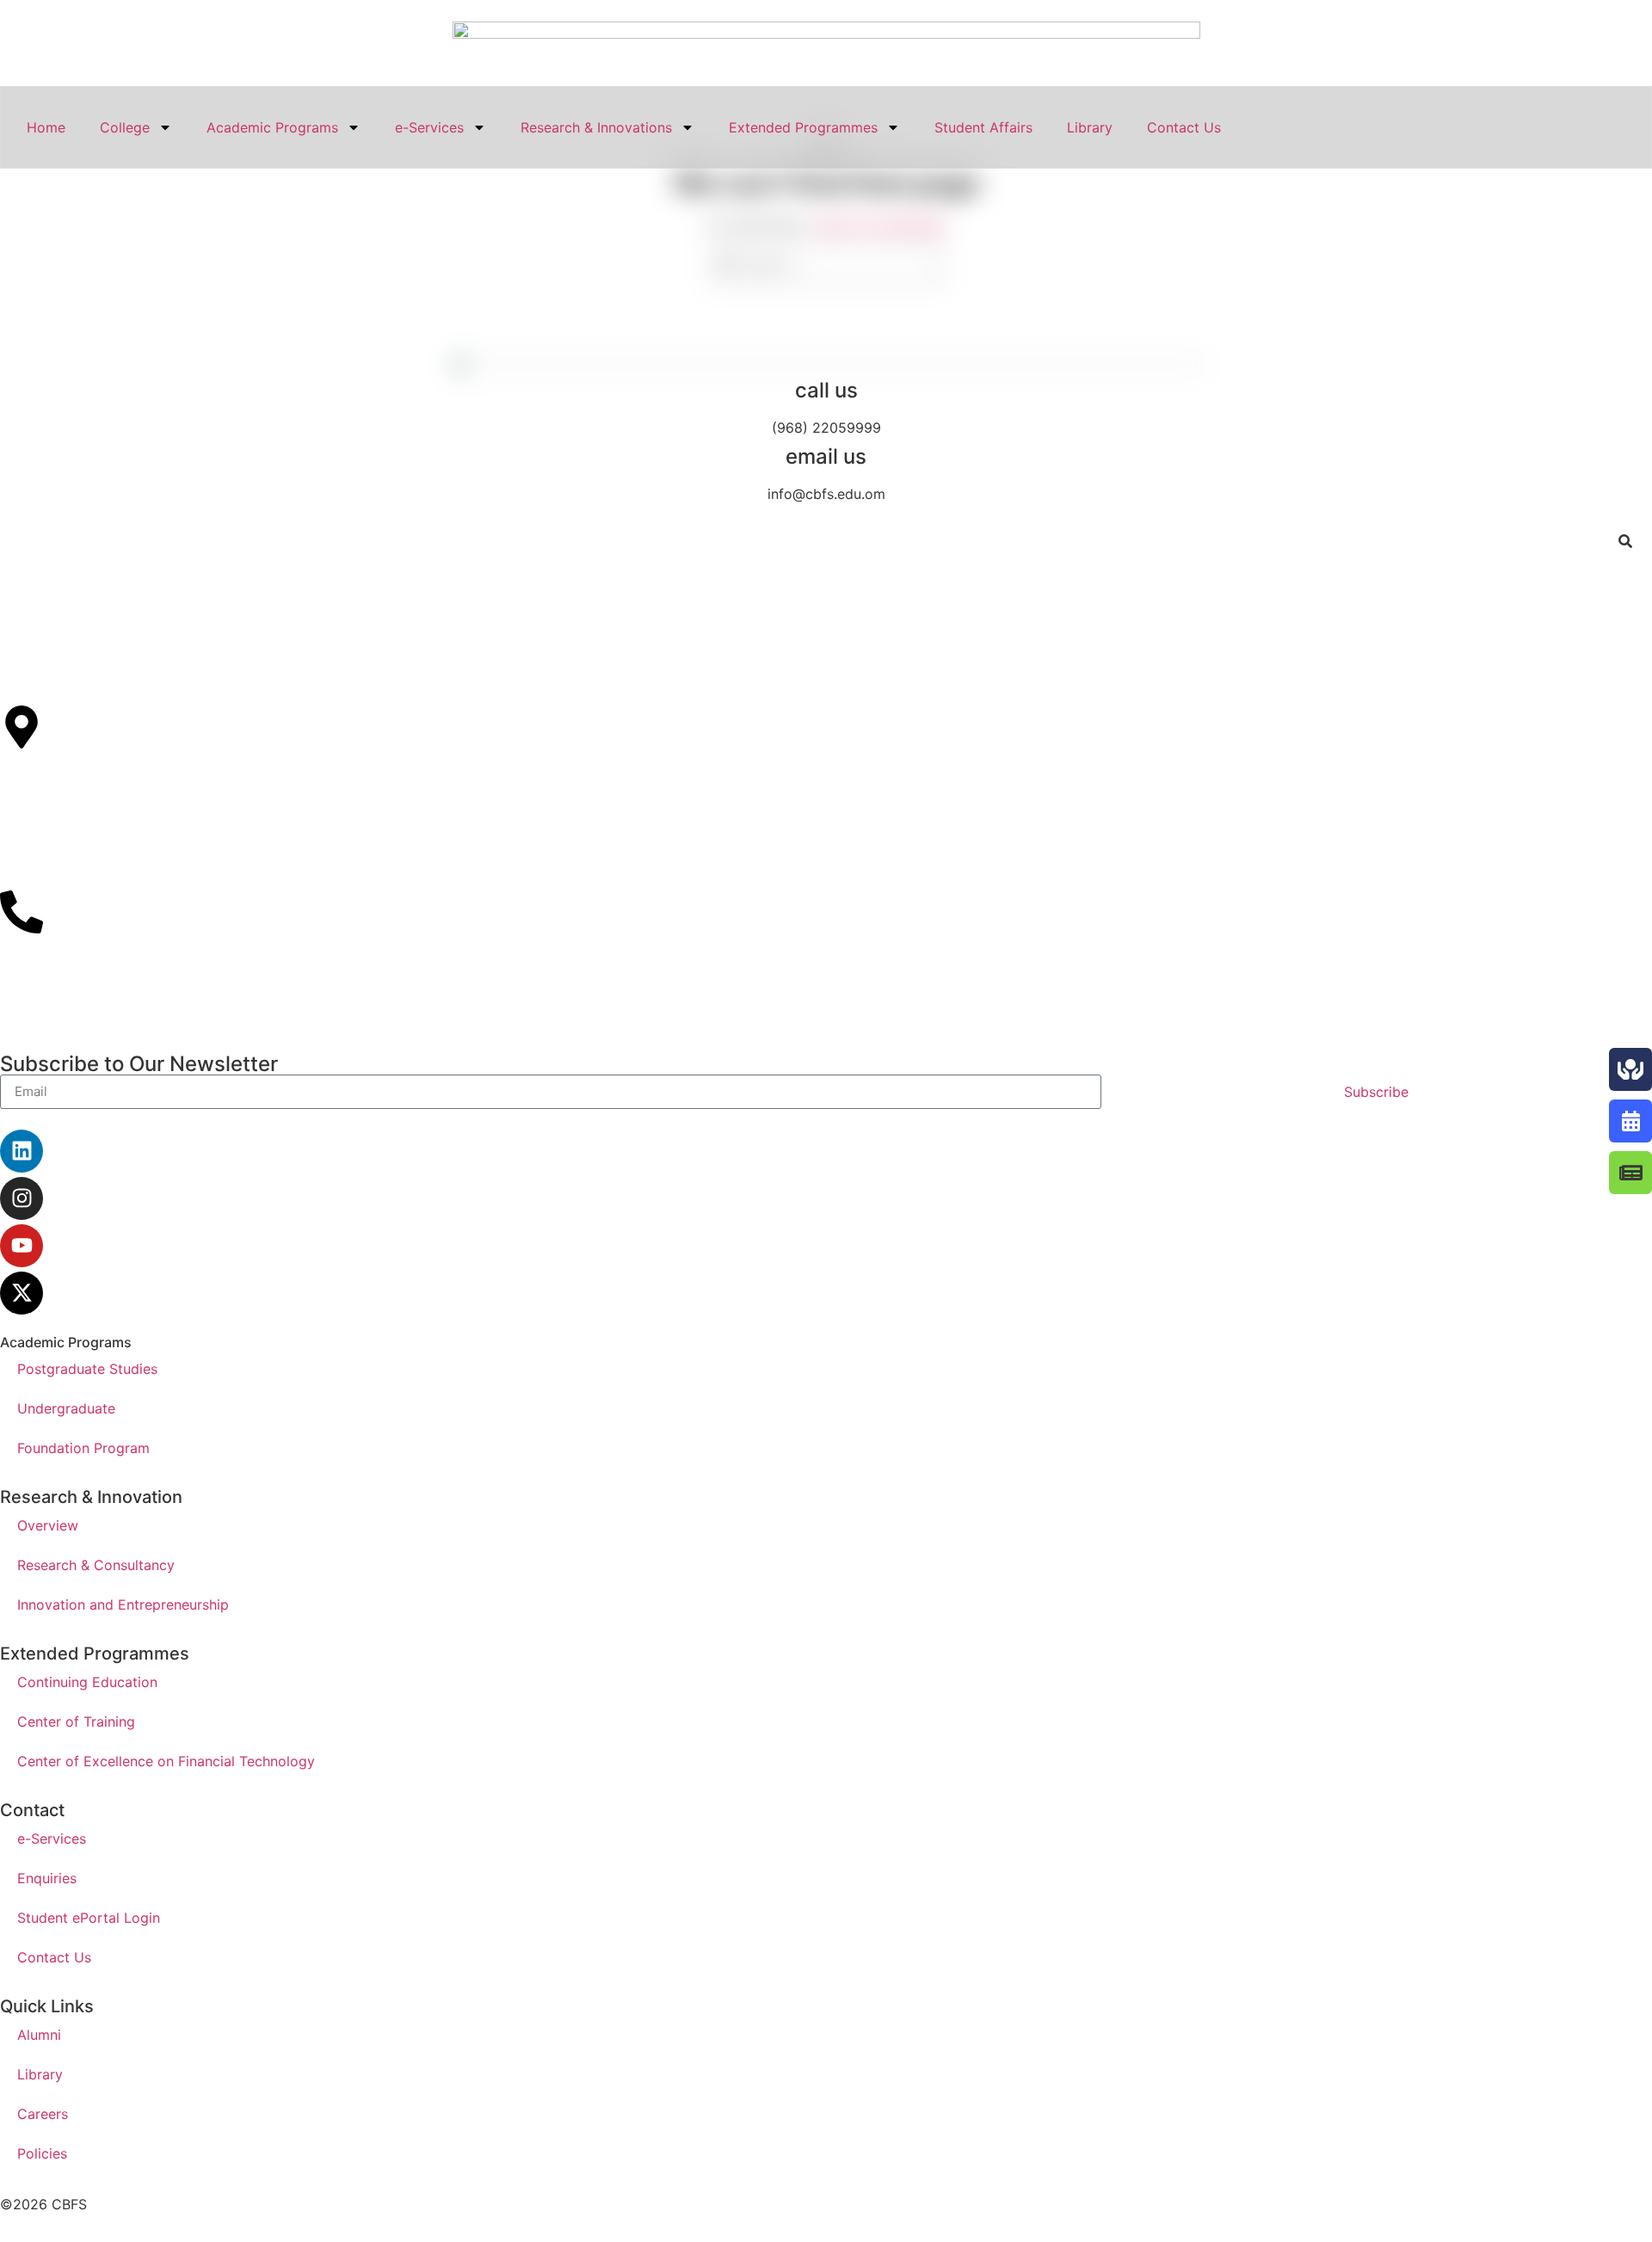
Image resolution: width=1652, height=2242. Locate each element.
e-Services (429, 127)
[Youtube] (22, 1246)
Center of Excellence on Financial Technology (166, 1761)
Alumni (39, 2035)
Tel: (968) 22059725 (68, 990)
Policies (42, 2153)
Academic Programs (272, 127)
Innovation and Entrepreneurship (123, 1605)
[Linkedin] (22, 1151)
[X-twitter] (22, 1293)
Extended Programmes (803, 127)
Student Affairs (983, 127)
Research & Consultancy (96, 1565)
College (125, 127)
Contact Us (1184, 127)
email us (826, 456)
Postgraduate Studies (87, 1369)
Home (46, 127)
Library (1090, 127)
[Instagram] (22, 1198)
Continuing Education (87, 1682)
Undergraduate (66, 1408)
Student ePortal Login (89, 1918)
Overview (48, 1525)
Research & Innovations (596, 127)
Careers (43, 2114)
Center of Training (76, 1722)
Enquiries (47, 1878)
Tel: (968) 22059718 (66, 1011)
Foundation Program (83, 1448)
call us (826, 390)
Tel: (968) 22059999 (68, 970)
